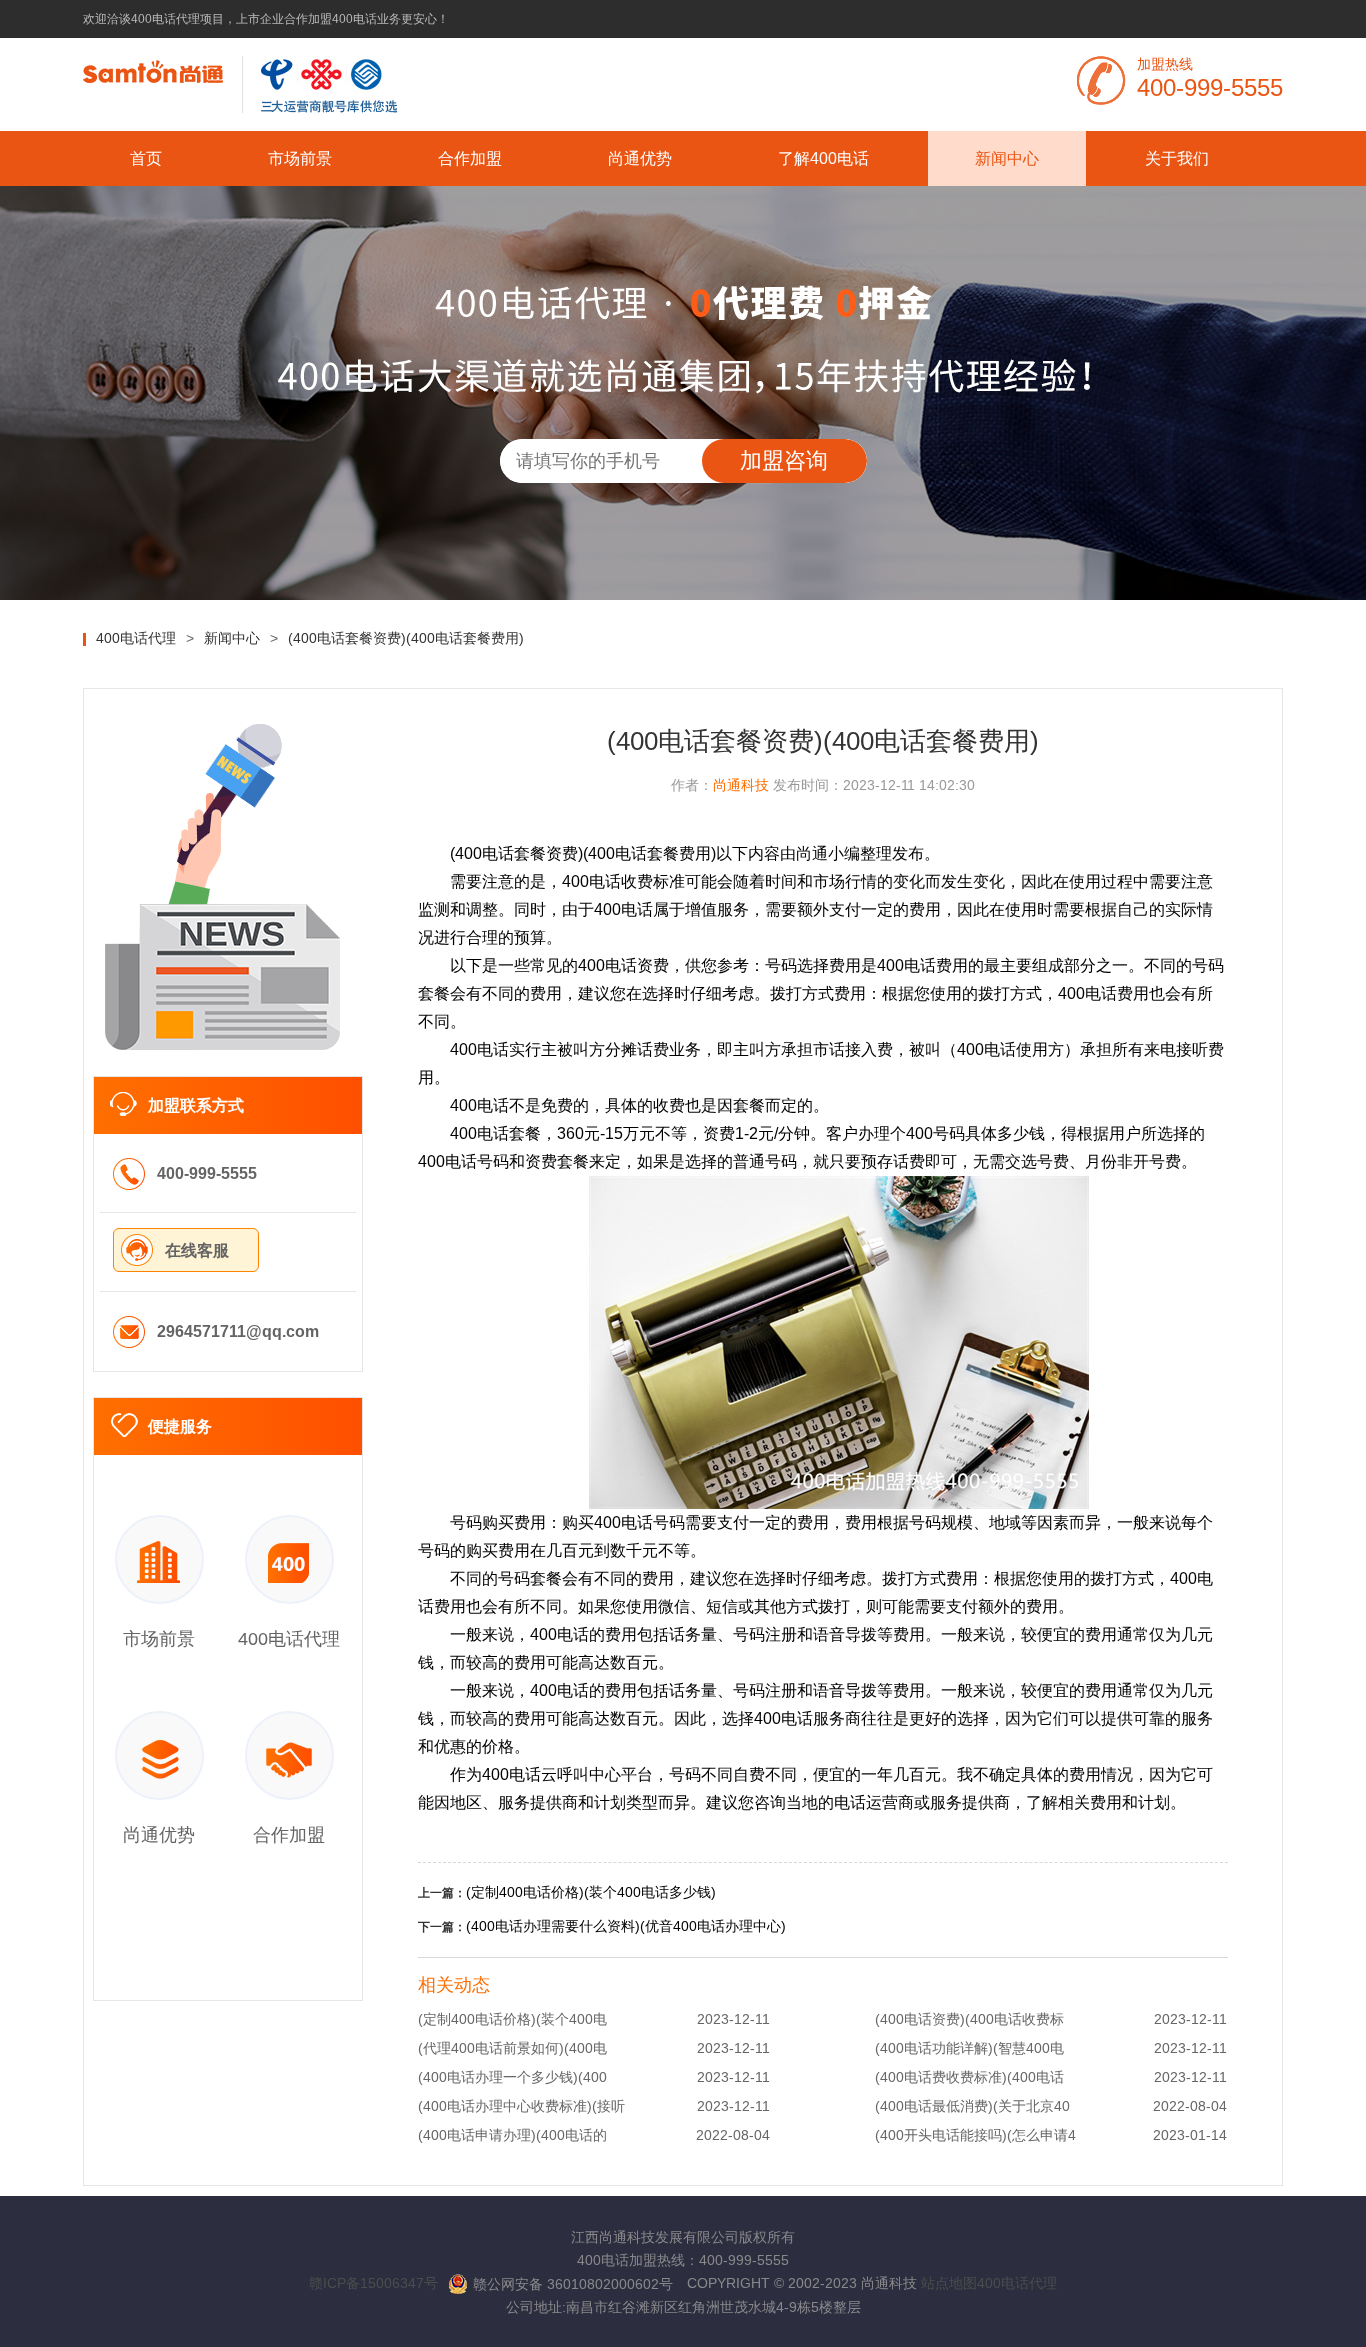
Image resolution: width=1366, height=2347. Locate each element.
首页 (146, 158)
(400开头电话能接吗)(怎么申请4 (975, 2135)
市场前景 (300, 158)
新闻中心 (1007, 158)
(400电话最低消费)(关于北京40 (972, 2106)
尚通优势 (640, 158)
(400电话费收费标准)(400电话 (969, 2077)
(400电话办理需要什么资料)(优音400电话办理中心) (626, 1926)
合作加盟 (470, 158)
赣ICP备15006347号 (373, 2283)
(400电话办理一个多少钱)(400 (512, 2077)
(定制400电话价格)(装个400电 (512, 2019)
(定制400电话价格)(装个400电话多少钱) (591, 1892)
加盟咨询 (784, 460)
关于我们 (1177, 158)
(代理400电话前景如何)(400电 (512, 2048)
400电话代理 (1017, 2283)
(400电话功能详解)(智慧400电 (969, 2048)
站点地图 (949, 2283)
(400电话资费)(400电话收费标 (969, 2019)
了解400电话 (823, 158)
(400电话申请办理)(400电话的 (512, 2135)
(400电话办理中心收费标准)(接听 (521, 2106)
